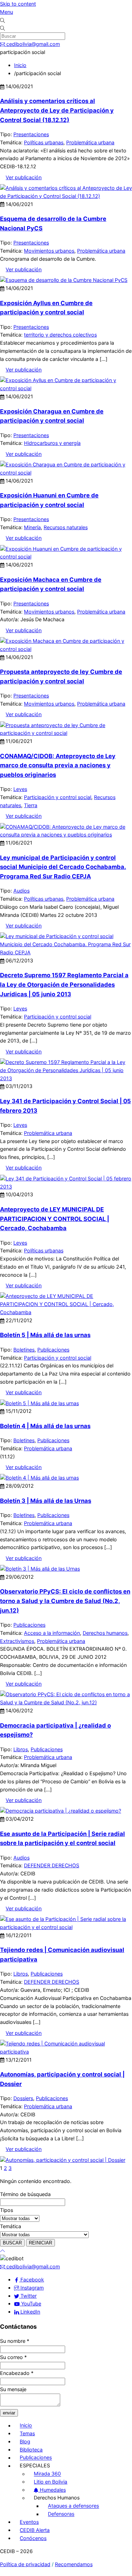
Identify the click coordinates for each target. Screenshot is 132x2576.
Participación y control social (58, 797)
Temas (27, 2433)
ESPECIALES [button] (35, 2466)
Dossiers (23, 2098)
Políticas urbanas (44, 142)
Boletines (24, 1350)
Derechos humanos (105, 1633)
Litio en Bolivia (51, 2482)
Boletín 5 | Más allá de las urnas (45, 1335)
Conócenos (33, 2538)
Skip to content (18, 4)
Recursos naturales (66, 527)
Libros (21, 1749)
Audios (21, 891)
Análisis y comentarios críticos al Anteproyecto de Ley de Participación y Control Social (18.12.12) (57, 110)
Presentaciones (31, 134)
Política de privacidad (25, 2564)
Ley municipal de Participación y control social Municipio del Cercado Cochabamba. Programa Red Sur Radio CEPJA (63, 867)
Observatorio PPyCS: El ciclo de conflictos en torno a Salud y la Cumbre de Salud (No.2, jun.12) (65, 1601)
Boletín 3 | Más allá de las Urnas (46, 1501)
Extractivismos (17, 1641)
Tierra (31, 805)
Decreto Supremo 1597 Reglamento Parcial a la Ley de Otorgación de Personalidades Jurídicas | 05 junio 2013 (64, 984)
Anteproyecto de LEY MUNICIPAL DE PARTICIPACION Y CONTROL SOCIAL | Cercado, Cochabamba (55, 1219)
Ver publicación (24, 177)
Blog (25, 2441)
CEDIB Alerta (35, 2530)
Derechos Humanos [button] (57, 2498)
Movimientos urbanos (49, 251)
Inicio (26, 2426)
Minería (32, 527)
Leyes (20, 789)
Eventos (29, 2522)
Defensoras (61, 2514)
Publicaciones (53, 1350)
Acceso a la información (52, 1633)
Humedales (52, 2490)
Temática (11, 2226)
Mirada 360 (47, 2474)
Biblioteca (31, 2450)
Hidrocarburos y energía (52, 443)
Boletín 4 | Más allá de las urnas (45, 1426)
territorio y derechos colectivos (60, 335)
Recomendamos (74, 2564)
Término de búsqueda (25, 2194)
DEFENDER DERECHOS (52, 1865)
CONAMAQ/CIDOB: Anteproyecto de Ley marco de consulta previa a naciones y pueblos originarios (58, 765)
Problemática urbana (90, 142)
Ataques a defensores (73, 2506)
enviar (9, 2413)
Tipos (7, 2210)
